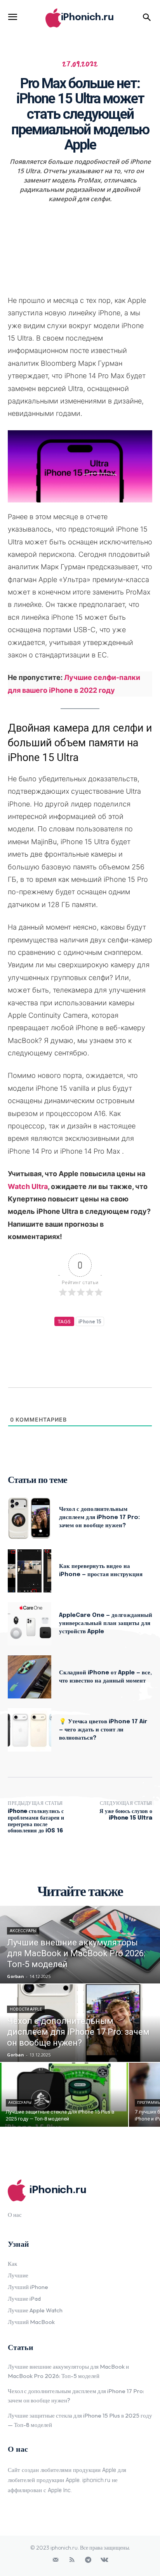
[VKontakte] (104, 2560)
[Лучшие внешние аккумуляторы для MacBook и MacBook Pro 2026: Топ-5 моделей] (80, 1945)
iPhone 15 (90, 1321)
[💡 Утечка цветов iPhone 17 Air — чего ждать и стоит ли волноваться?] (30, 1730)
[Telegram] (88, 2560)
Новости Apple (26, 2009)
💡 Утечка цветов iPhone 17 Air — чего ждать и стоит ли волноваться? (103, 1730)
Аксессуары (23, 1931)
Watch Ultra (28, 1186)
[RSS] (72, 2560)
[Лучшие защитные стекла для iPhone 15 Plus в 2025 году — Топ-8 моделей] (64, 2095)
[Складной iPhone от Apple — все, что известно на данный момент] (30, 1677)
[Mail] (56, 2560)
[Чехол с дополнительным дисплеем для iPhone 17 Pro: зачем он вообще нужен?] (30, 1518)
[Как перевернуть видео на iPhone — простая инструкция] (30, 1571)
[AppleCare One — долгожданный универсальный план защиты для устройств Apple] (30, 1624)
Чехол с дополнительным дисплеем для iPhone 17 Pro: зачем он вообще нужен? (99, 1517)
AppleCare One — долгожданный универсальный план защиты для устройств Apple (106, 1623)
